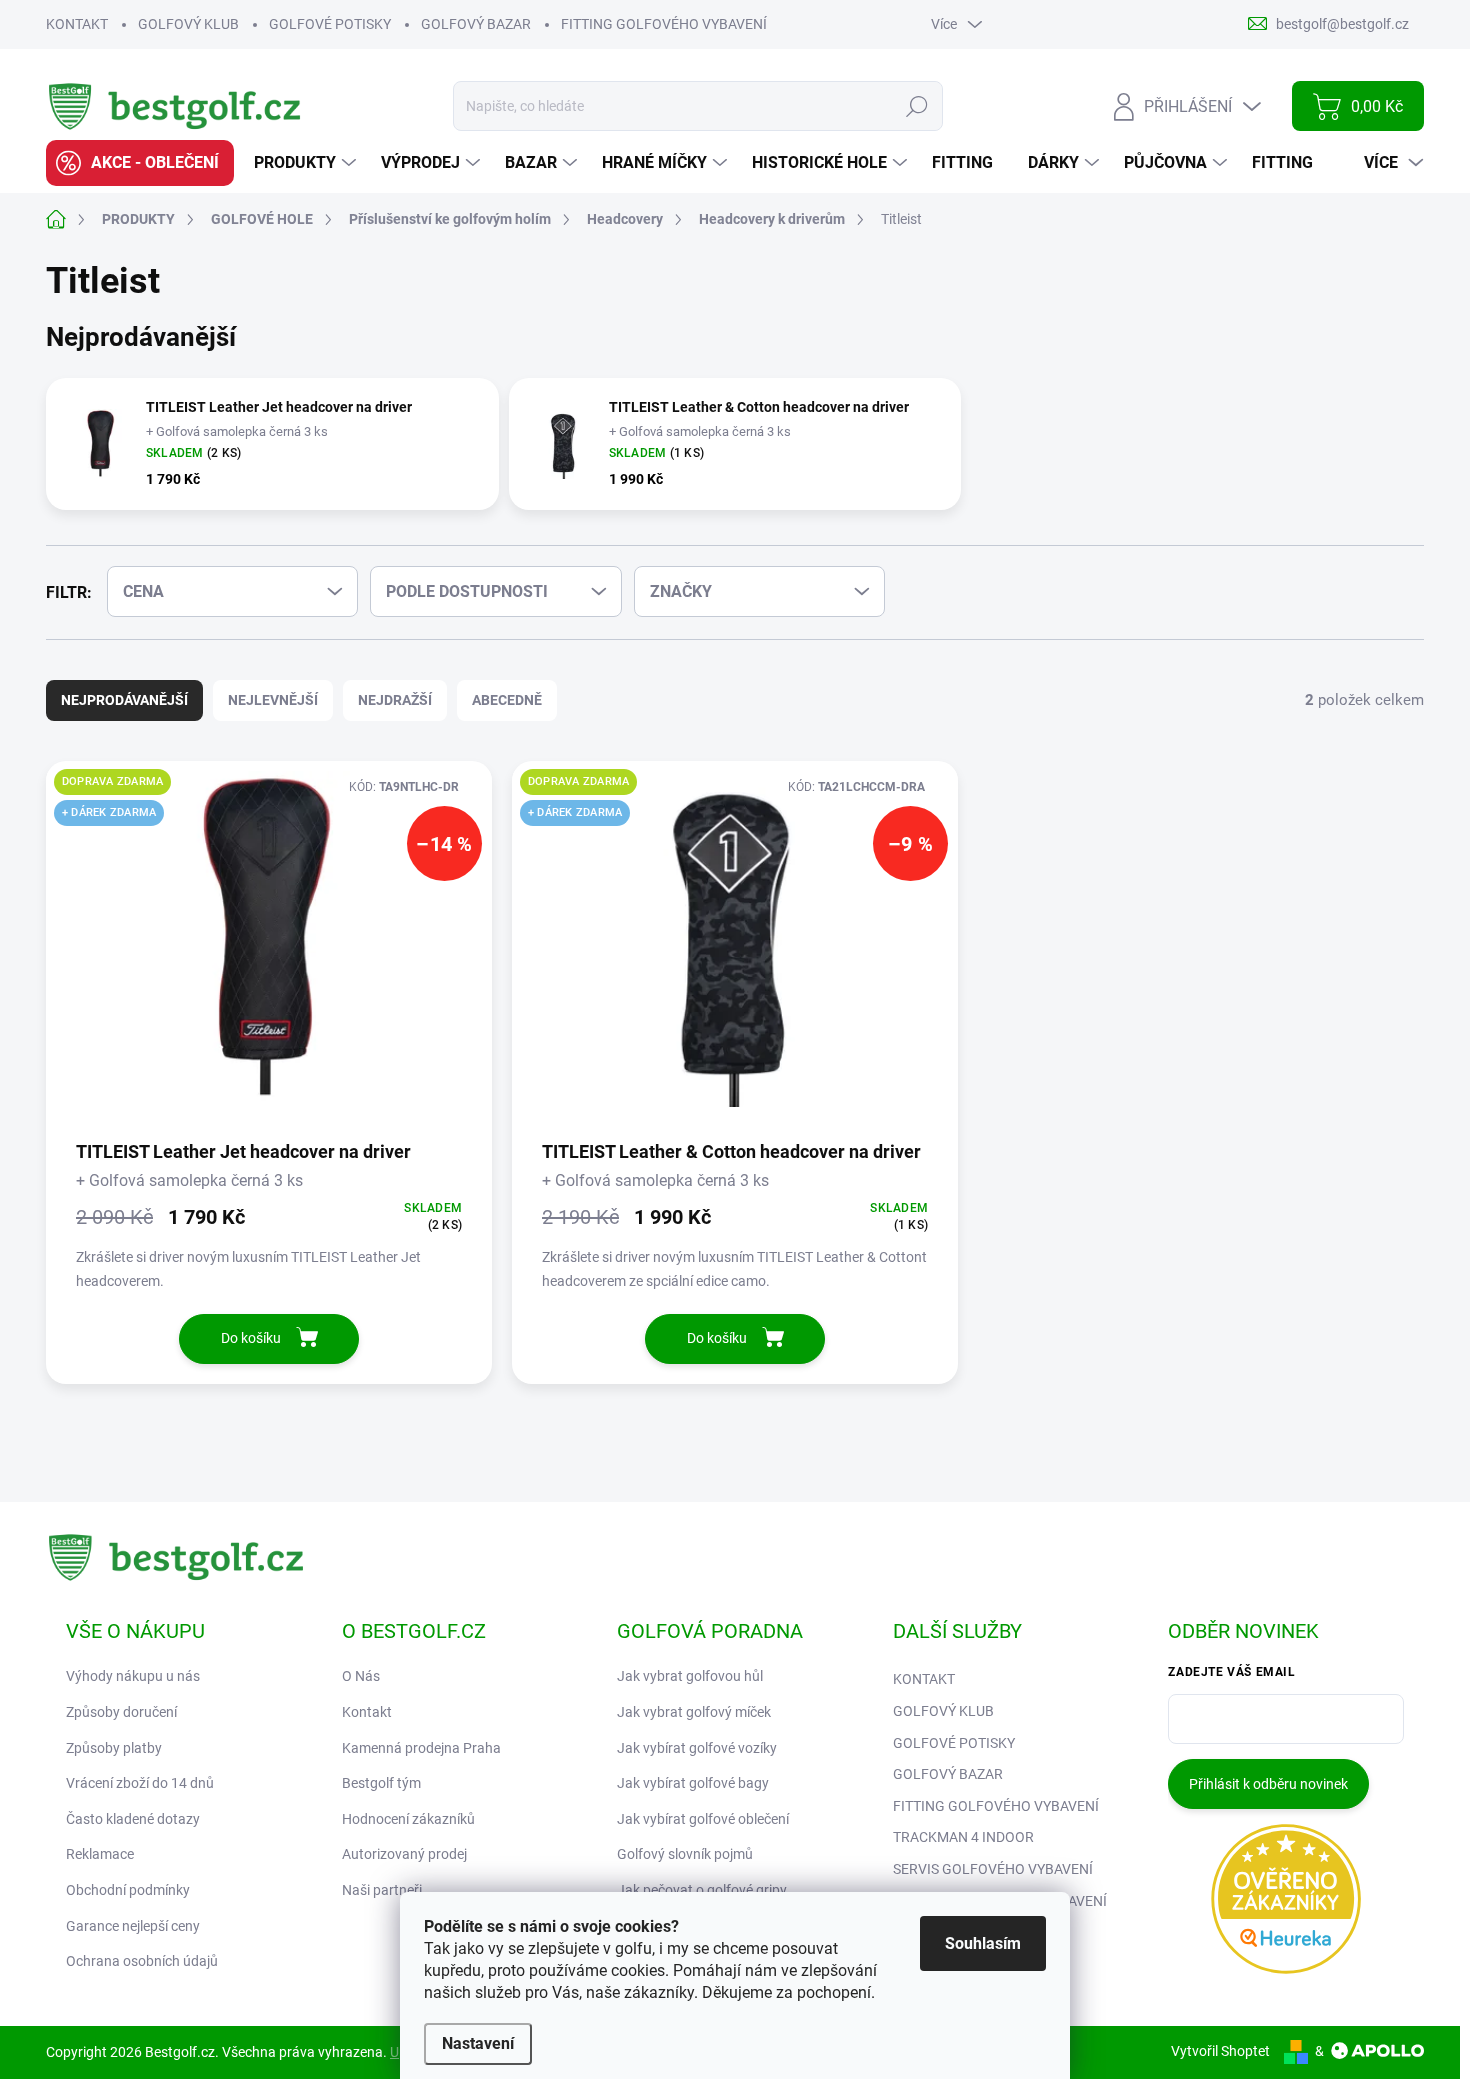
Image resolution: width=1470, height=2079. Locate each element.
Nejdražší (395, 700)
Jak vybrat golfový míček (694, 1712)
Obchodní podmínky (128, 1890)
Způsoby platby (114, 1748)
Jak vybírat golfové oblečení (703, 1819)
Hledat (917, 106)
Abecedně (507, 700)
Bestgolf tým (381, 1783)
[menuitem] (140, 163)
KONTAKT (77, 24)
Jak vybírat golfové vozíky (697, 1748)
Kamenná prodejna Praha (421, 1748)
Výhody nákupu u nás (133, 1676)
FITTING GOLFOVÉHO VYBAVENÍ (664, 24)
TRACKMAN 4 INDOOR (963, 1837)
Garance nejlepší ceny (133, 1926)
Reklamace (100, 1854)
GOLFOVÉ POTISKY (330, 24)
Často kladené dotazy (133, 1819)
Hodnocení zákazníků (408, 1819)
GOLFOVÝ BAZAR (476, 24)
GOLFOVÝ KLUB (188, 24)
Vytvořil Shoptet (1220, 2051)
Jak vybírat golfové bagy (693, 1783)
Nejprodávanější (124, 700)
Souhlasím (983, 1943)
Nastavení (478, 2043)
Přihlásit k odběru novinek (1268, 1784)
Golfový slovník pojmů (685, 1854)
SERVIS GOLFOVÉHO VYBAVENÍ (993, 1869)
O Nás (361, 1676)
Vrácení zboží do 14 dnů (140, 1783)
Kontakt (367, 1712)
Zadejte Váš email (1231, 1672)
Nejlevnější (273, 700)
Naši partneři (382, 1890)
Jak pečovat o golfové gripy (702, 1890)
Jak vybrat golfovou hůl (690, 1676)
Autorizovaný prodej (404, 1854)
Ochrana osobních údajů (142, 1961)
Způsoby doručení (121, 1712)
